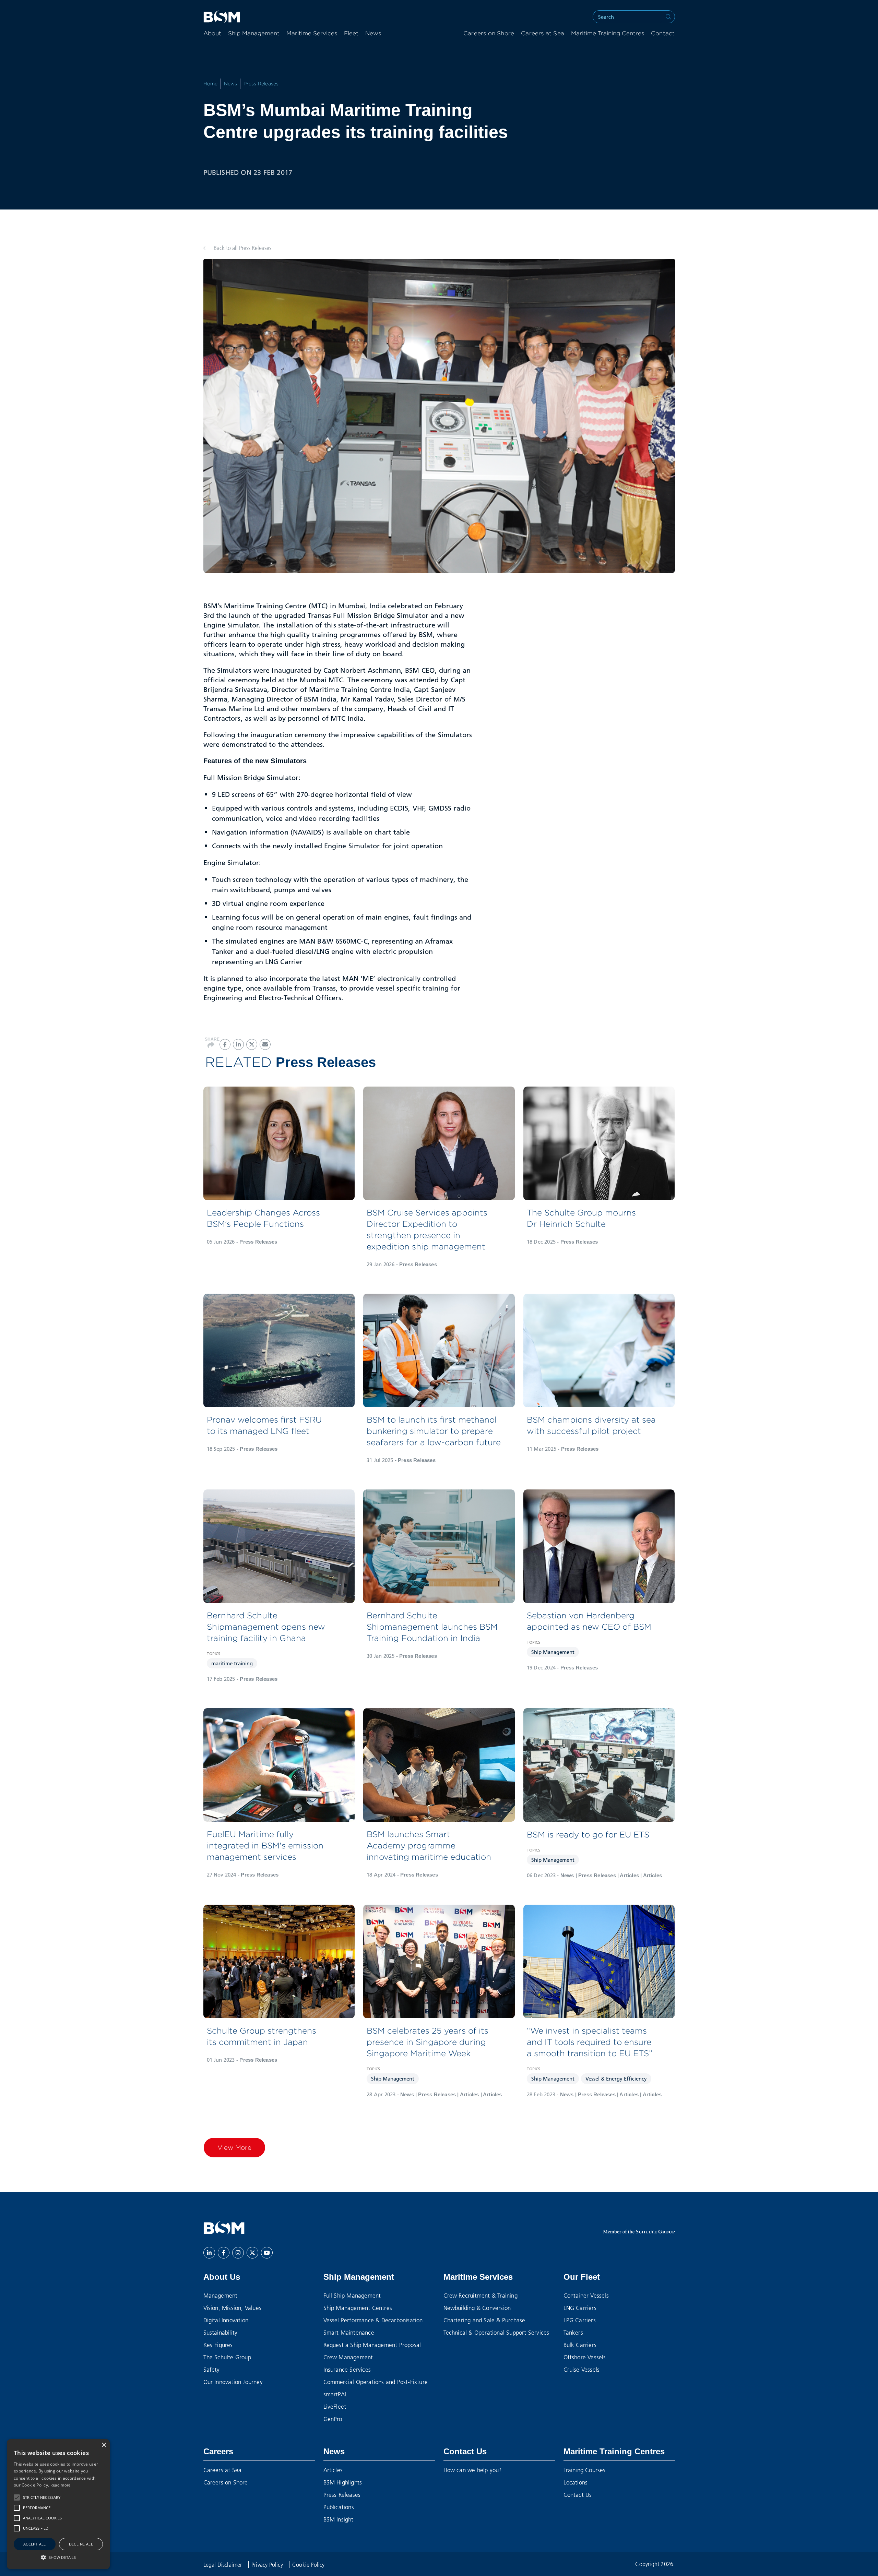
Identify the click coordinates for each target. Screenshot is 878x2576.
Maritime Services (312, 34)
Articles (333, 2470)
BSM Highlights (343, 2482)
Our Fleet (582, 2277)
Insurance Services (347, 2369)
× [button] (104, 2445)
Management (221, 2295)
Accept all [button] (35, 2544)
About (212, 34)
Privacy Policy (268, 2565)
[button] (17, 2497)
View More (234, 2147)
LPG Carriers (580, 2320)
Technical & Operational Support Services (496, 2332)
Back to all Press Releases (242, 248)
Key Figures (218, 2345)
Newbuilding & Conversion (477, 2308)
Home (211, 84)
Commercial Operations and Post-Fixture (376, 2382)
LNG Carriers (580, 2308)
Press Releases (261, 84)
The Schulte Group (227, 2357)
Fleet (351, 34)
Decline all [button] (81, 2544)
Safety (212, 2369)
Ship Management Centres (358, 2308)
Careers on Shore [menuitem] (489, 34)
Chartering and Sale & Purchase (484, 2320)
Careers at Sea (223, 2470)
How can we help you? (473, 2470)
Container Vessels (586, 2295)
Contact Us (465, 2451)
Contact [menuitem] (663, 34)
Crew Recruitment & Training (480, 2295)
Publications (339, 2507)
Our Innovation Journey (233, 2382)
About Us (222, 2277)
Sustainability (221, 2332)
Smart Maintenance (349, 2332)
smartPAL (336, 2394)
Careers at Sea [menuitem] (543, 34)
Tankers (573, 2332)
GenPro (333, 2419)
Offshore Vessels (585, 2357)
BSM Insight (339, 2519)
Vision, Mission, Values (233, 2308)
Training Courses (585, 2470)
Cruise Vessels (582, 2369)
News (373, 34)
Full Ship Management (352, 2295)
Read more (61, 2485)
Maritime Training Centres (608, 34)
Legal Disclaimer (223, 2565)
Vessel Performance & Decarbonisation (373, 2320)
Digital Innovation (226, 2320)
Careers (218, 2451)
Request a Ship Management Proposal (372, 2345)
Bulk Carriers (580, 2345)
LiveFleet (335, 2406)
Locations (576, 2482)
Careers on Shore (226, 2482)
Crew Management (348, 2357)
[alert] (58, 2504)
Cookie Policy (309, 2565)
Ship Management (254, 34)
